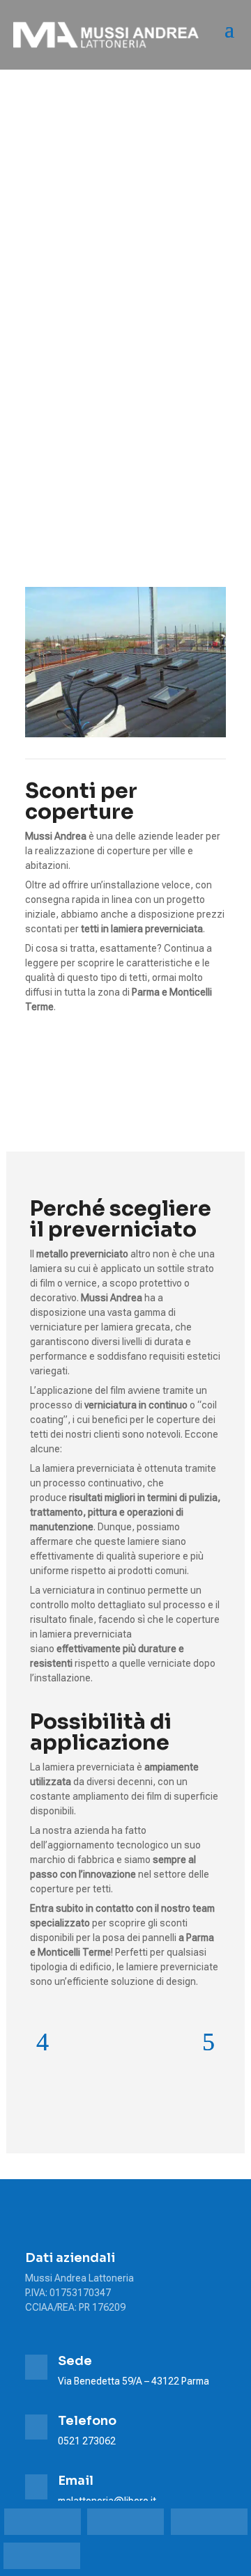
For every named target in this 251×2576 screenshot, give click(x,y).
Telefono (87, 2421)
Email (76, 2481)
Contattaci (92, 1059)
